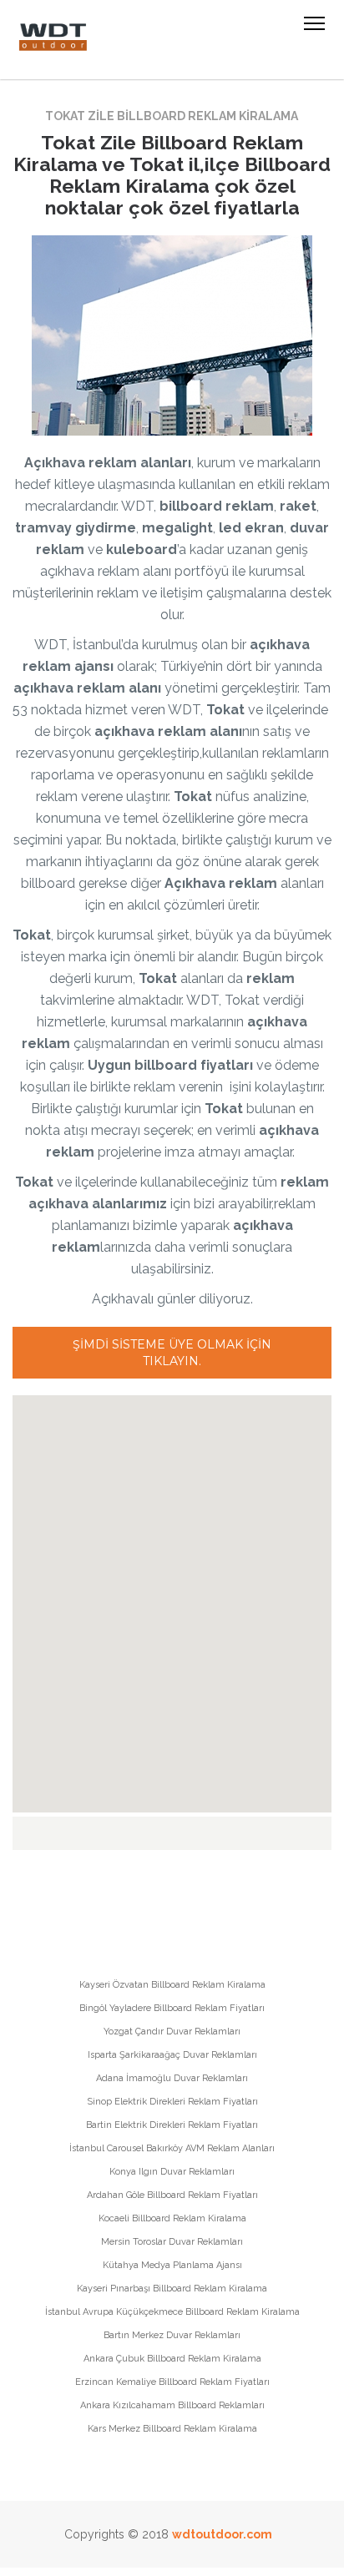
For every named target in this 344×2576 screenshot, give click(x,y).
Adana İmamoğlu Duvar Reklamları (172, 2078)
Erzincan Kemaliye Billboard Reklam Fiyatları (172, 2382)
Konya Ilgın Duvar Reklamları (172, 2172)
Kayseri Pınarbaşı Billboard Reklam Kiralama (172, 2289)
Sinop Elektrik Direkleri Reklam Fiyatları (172, 2102)
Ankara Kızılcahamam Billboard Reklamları (172, 2405)
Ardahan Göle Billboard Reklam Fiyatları (172, 2195)
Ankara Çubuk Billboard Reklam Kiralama (172, 2359)
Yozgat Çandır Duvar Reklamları (172, 2032)
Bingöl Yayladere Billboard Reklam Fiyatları (172, 2008)
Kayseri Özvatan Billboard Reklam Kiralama (172, 1985)
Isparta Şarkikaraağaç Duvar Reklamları (172, 2055)
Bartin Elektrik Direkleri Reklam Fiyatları (172, 2125)
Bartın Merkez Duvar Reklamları (172, 2335)
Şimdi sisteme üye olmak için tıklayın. (172, 1353)
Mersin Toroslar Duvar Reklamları (172, 2242)
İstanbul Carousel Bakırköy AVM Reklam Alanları (172, 2148)
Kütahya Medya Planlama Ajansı (172, 2265)
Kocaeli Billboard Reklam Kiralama (172, 2218)
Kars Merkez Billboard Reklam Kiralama (172, 2429)
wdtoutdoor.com (222, 2534)
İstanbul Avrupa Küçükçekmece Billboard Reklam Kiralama (172, 2312)
